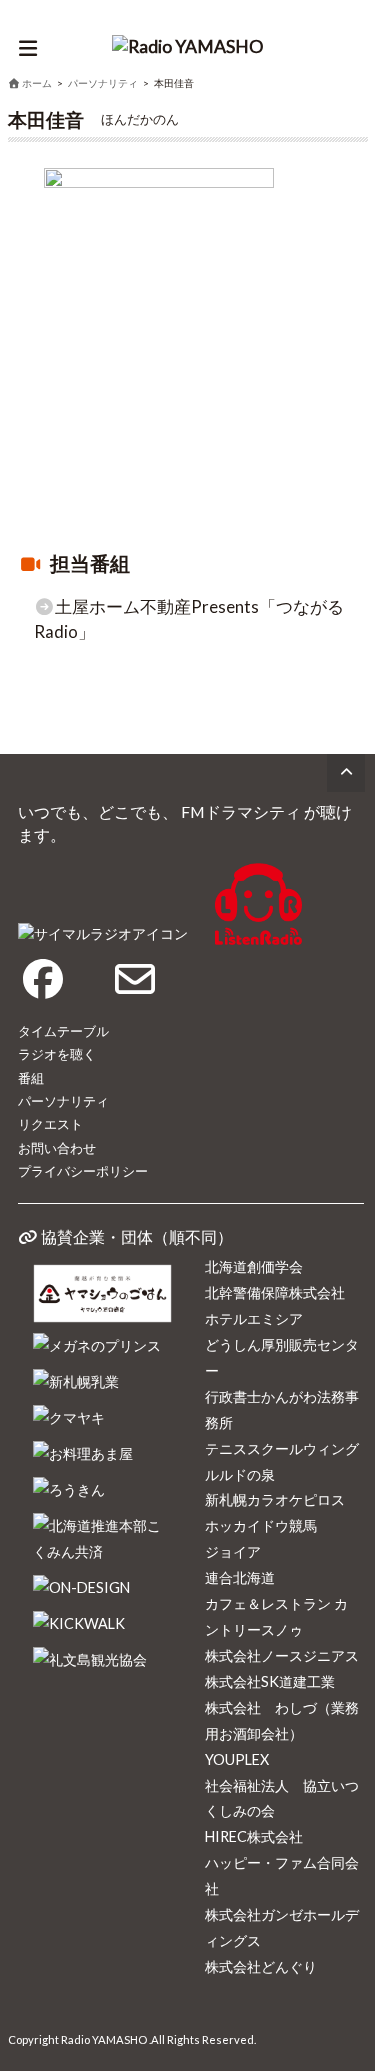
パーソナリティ (63, 1101)
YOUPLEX (237, 1759)
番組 (31, 1078)
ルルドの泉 (240, 1474)
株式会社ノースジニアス (282, 1655)
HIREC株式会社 (254, 1836)
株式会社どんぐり (261, 1966)
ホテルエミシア (254, 1318)
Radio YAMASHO (104, 2039)
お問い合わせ (57, 1148)
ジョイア (233, 1551)
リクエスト (50, 1124)
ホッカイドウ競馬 (261, 1525)
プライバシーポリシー (83, 1171)
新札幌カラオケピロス (275, 1499)
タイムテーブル (63, 1031)
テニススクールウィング (282, 1448)
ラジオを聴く (57, 1054)
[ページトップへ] (346, 773)
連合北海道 (240, 1577)
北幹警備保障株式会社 (275, 1292)
